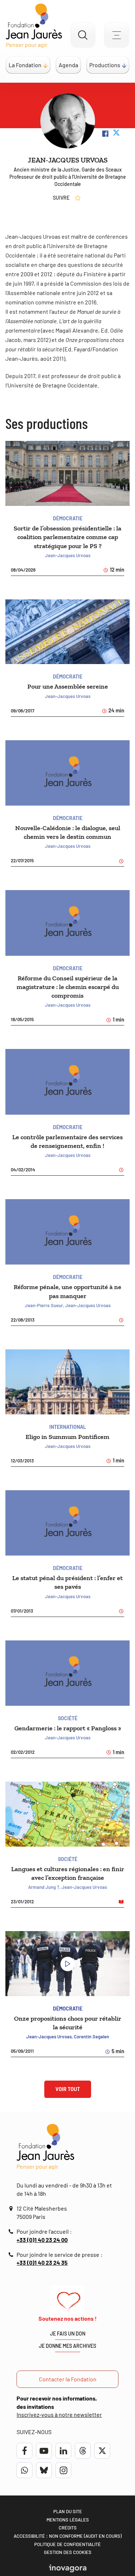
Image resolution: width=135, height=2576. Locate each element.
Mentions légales (68, 2520)
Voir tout (68, 2089)
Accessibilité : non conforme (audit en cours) (68, 2536)
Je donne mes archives (67, 2346)
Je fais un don (68, 2334)
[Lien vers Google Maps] (12, 2209)
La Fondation (25, 65)
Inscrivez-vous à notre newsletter (59, 2414)
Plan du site (68, 2511)
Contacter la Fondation (68, 2379)
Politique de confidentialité (67, 2544)
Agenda (68, 65)
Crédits (68, 2528)
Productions (105, 65)
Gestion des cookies (68, 2552)
